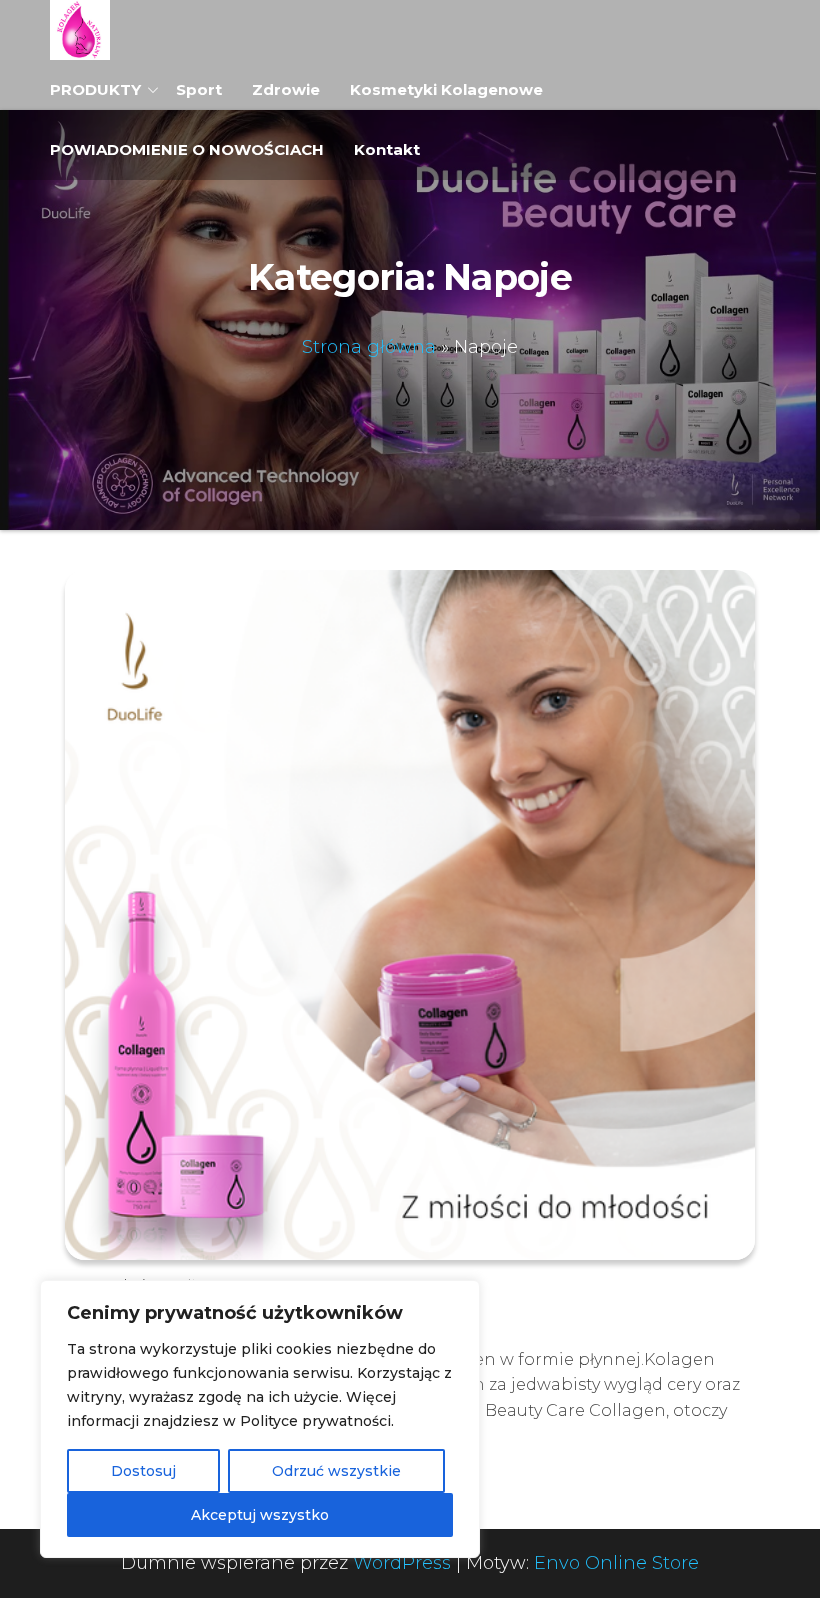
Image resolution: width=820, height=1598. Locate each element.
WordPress (402, 1563)
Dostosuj (143, 1471)
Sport (199, 89)
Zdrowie (286, 89)
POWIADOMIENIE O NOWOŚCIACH (187, 149)
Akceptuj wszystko (260, 1515)
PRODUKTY (95, 89)
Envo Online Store (616, 1563)
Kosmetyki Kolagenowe (446, 89)
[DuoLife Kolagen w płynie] (410, 914)
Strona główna (369, 347)
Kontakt (387, 149)
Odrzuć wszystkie (336, 1471)
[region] (260, 1419)
